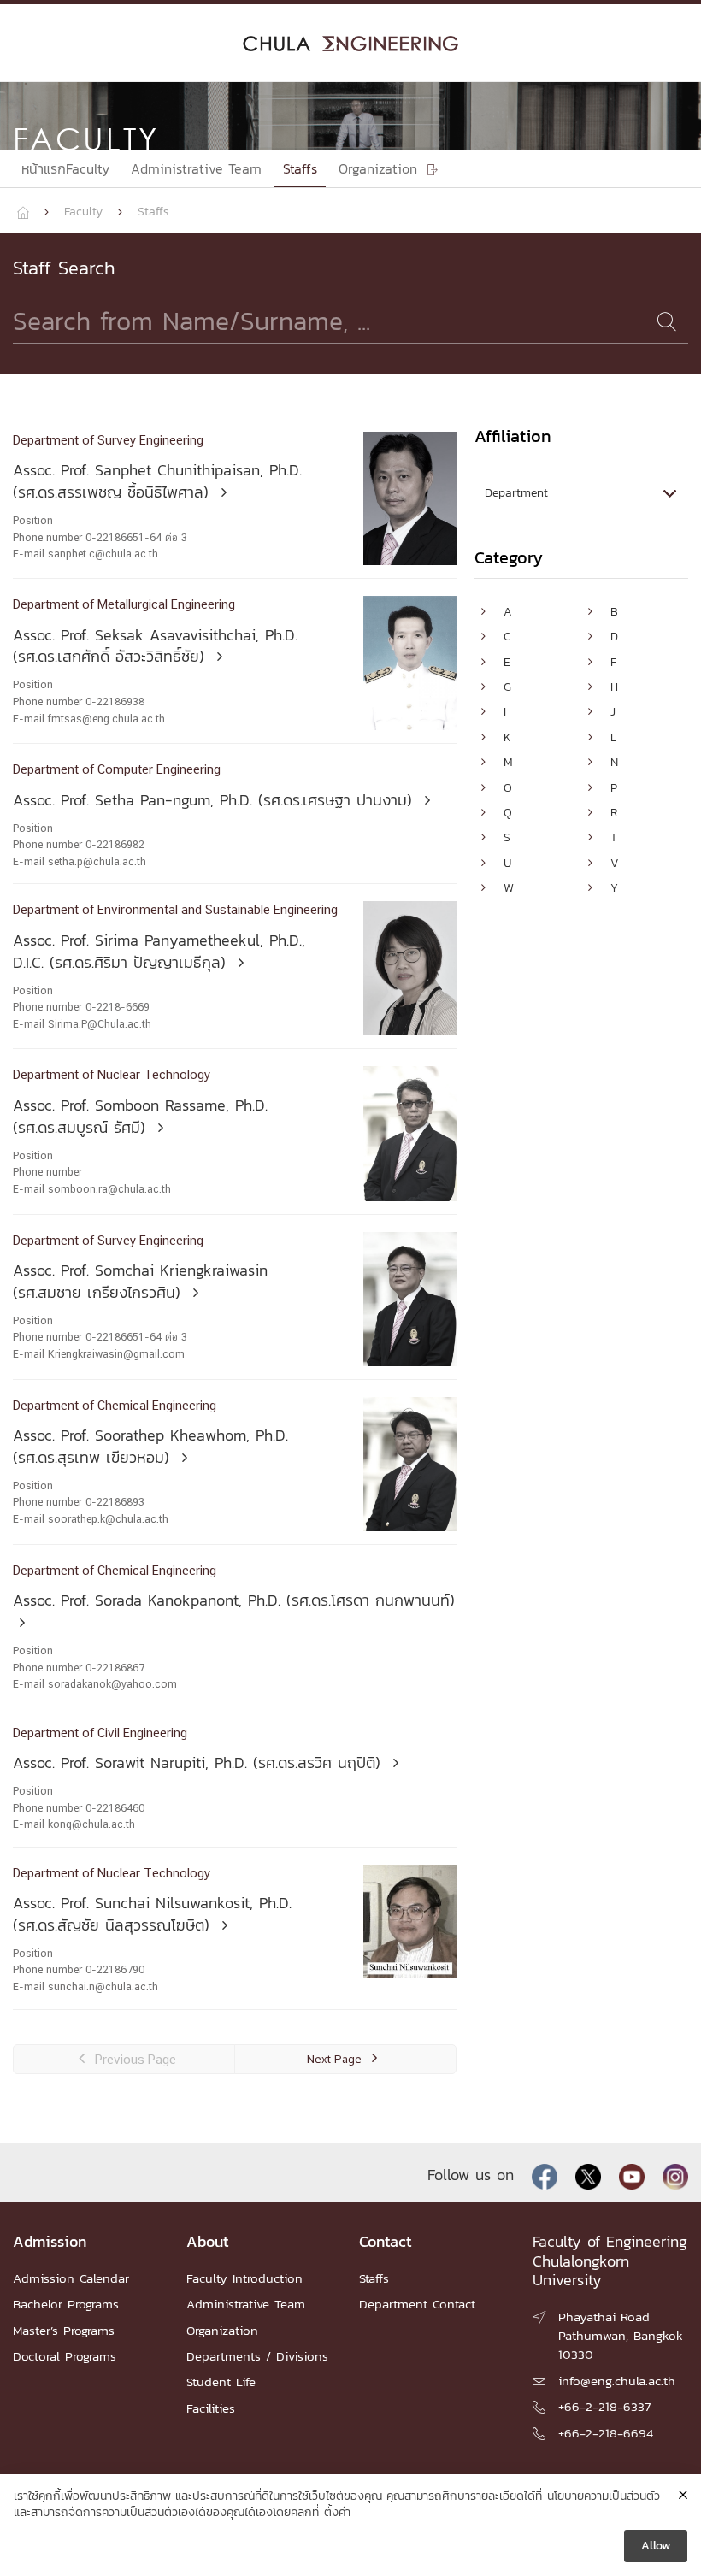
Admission (50, 2241)
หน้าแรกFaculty (65, 168)
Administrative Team (196, 168)
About (208, 2241)
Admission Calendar (71, 2278)
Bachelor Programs (66, 2304)
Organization (222, 2330)
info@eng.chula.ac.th (617, 2381)
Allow (656, 2546)
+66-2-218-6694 (606, 2433)
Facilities (211, 2408)
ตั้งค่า (337, 2513)
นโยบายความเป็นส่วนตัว (604, 2496)
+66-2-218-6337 (604, 2406)
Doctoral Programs (65, 2356)
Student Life (221, 2381)
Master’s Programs (64, 2330)
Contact (386, 2241)
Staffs (300, 168)
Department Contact (417, 2304)
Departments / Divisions (257, 2356)
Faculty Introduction (244, 2278)
